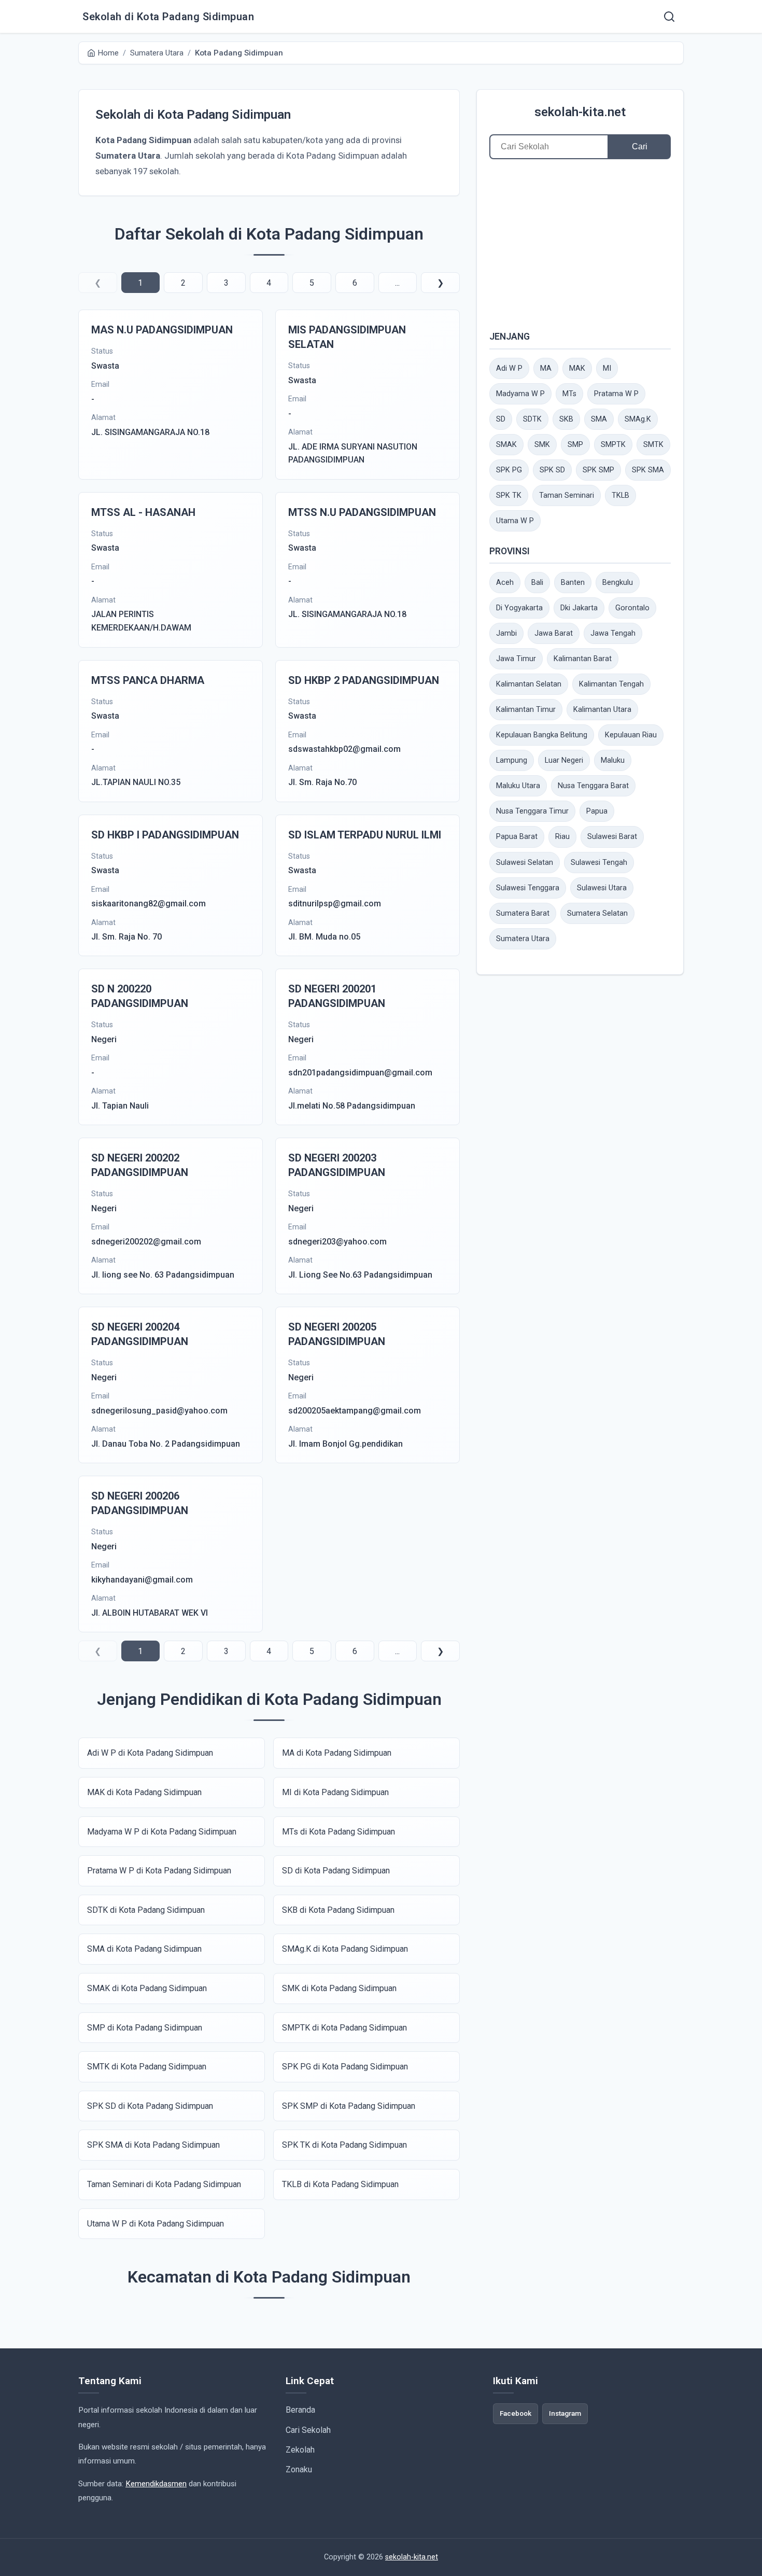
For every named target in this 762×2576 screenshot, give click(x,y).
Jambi (506, 633)
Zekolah (300, 2450)
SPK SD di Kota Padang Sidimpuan (150, 2106)
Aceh (505, 583)
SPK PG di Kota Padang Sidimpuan (345, 2067)
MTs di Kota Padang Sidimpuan (338, 1832)
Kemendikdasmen (156, 2484)
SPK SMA (648, 470)
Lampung (512, 760)
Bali (537, 583)
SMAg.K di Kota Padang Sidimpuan (345, 1949)
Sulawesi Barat (612, 837)
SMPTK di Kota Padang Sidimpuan (344, 2028)
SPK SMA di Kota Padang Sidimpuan (153, 2145)
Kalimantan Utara (602, 710)
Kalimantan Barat (583, 659)
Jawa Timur (516, 659)
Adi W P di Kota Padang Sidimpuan (150, 1753)
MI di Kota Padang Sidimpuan (335, 1792)
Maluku (613, 760)
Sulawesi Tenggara (528, 888)
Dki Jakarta (579, 608)
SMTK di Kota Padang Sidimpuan (147, 2067)
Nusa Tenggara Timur (532, 811)
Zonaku (299, 2469)
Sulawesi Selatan (525, 863)
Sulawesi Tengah (599, 863)
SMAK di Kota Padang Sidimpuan (147, 1988)
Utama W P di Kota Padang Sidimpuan (156, 2224)
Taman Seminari (567, 495)
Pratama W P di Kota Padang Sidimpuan (159, 1871)
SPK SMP (598, 470)
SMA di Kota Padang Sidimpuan (144, 1949)
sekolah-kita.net (580, 112)
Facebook (516, 2413)
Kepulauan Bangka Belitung (542, 735)
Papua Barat (517, 837)
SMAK (506, 445)
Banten (573, 583)
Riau (562, 837)
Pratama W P (616, 394)
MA (546, 368)
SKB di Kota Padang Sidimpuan (338, 1910)
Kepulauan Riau (631, 735)
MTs (569, 394)
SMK (542, 445)
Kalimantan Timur (526, 710)
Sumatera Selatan (597, 913)
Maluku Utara (518, 786)
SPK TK (509, 495)
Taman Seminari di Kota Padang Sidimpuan (164, 2184)
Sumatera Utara (523, 939)
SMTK (653, 445)
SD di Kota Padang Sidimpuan (336, 1871)
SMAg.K (638, 419)
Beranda (300, 2410)
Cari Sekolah (308, 2430)
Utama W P (515, 521)
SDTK (532, 419)
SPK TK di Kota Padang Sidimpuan (344, 2145)
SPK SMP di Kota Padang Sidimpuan (349, 2106)
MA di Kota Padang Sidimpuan (337, 1753)
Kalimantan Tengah (611, 684)
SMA (599, 419)
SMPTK (613, 445)
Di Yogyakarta (519, 608)
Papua (597, 811)
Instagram (565, 2413)
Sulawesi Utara (602, 888)
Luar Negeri (564, 760)
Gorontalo (632, 608)
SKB (566, 419)
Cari (640, 146)
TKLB (620, 495)
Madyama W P (520, 394)
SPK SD (552, 470)
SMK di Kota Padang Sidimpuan (339, 1988)
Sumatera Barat (523, 913)
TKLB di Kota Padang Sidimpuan (340, 2184)
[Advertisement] (580, 244)
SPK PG (509, 470)
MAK (577, 368)
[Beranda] (669, 17)
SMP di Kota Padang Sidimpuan (145, 2028)
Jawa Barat (554, 633)
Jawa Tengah (613, 633)
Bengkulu (618, 583)
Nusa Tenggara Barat (593, 786)
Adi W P (509, 368)
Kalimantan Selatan (529, 684)
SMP (575, 445)
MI (607, 368)
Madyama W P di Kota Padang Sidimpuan (162, 1832)
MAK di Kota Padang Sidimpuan (144, 1792)
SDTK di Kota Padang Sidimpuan (146, 1910)
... (397, 283)
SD (501, 419)
